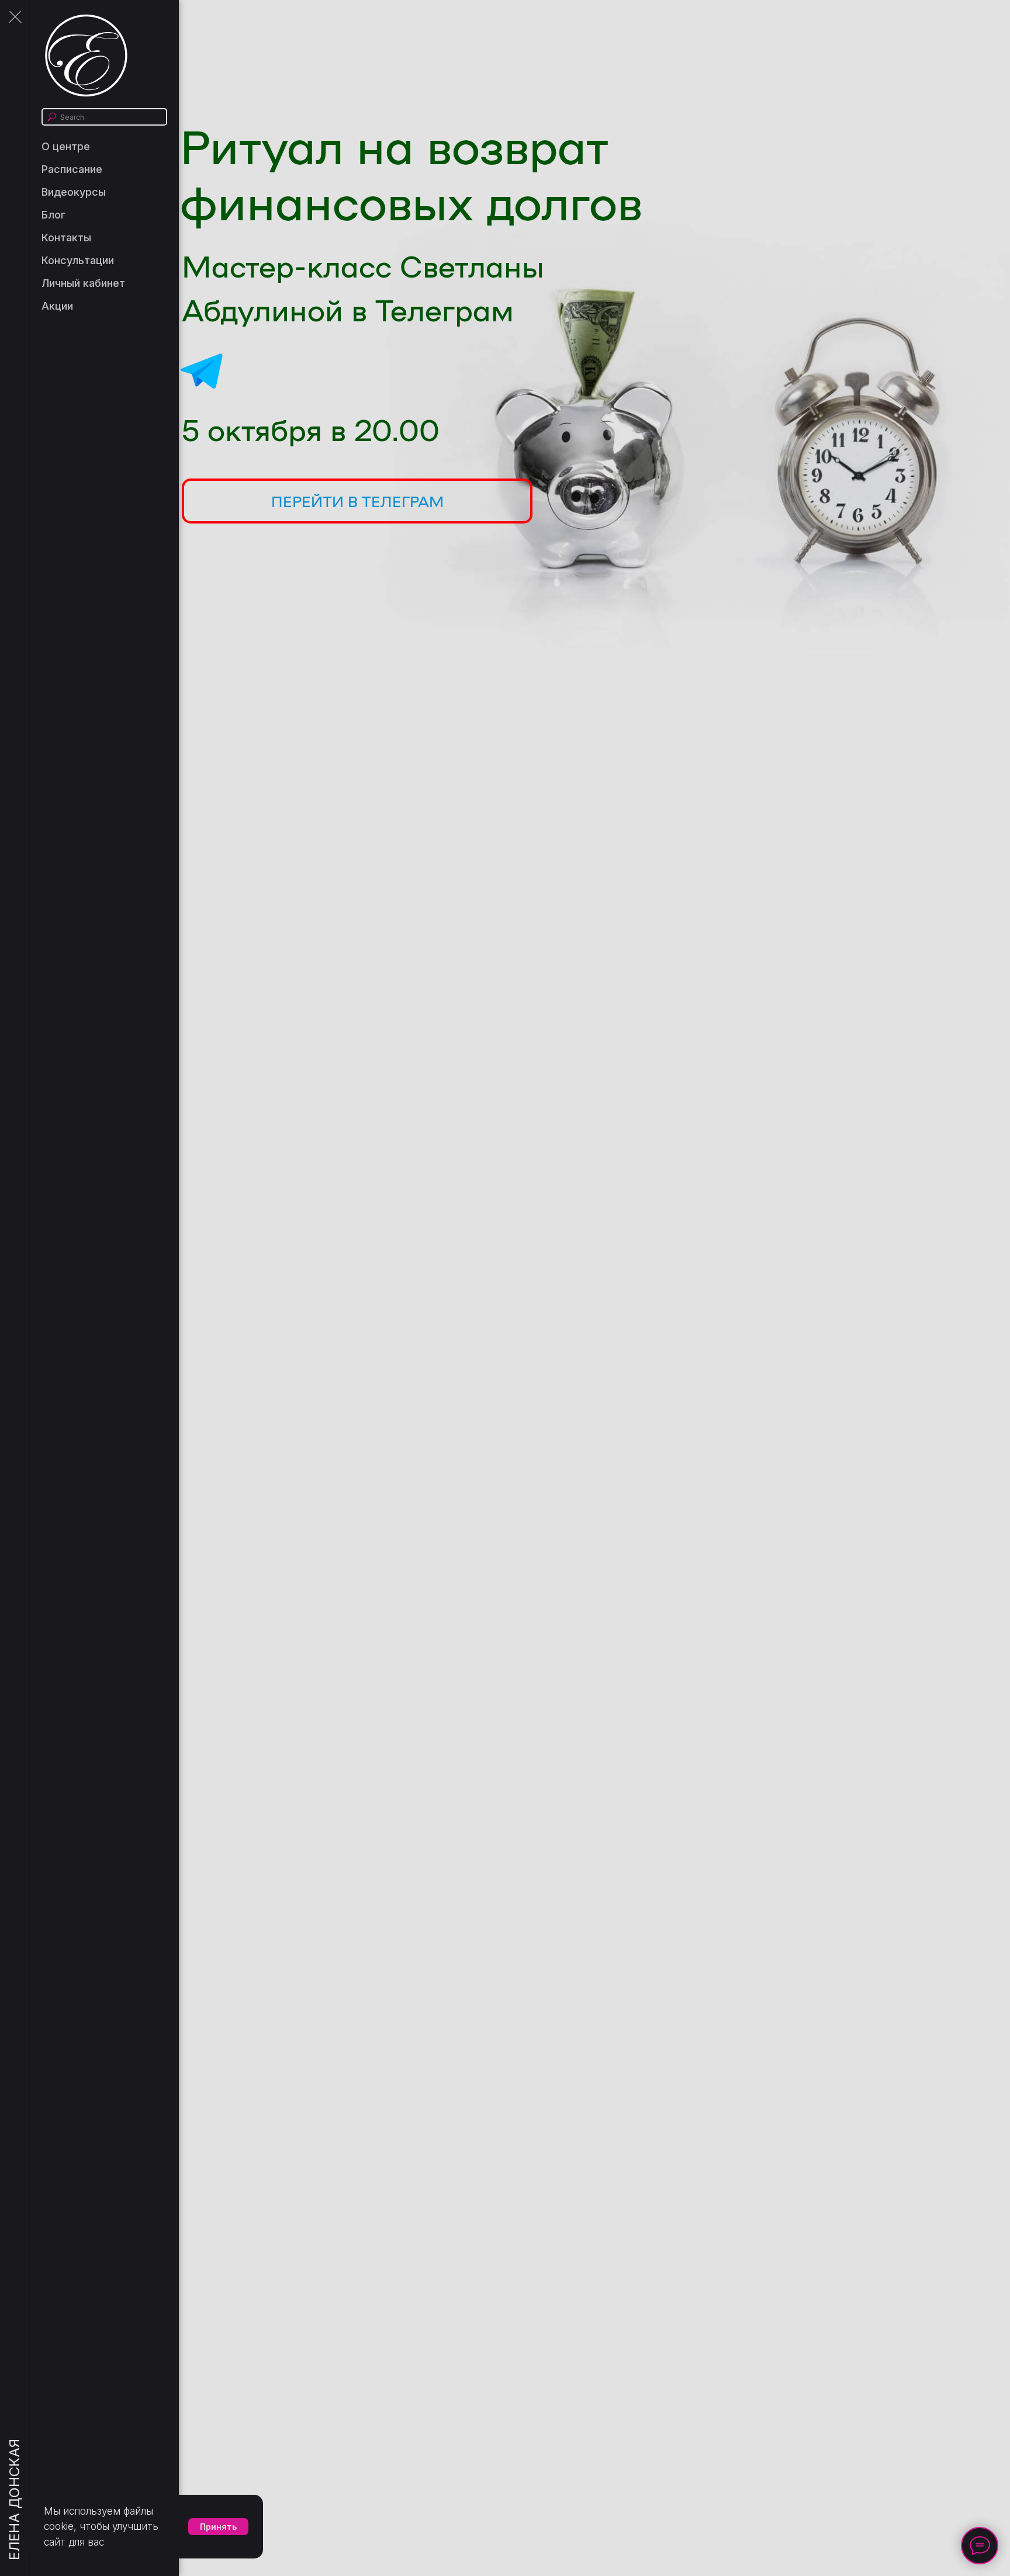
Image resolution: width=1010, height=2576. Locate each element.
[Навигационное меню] (15, 18)
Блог (53, 215)
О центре (66, 146)
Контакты (66, 238)
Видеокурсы (74, 192)
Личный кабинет (83, 283)
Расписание (72, 169)
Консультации (78, 260)
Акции (57, 306)
